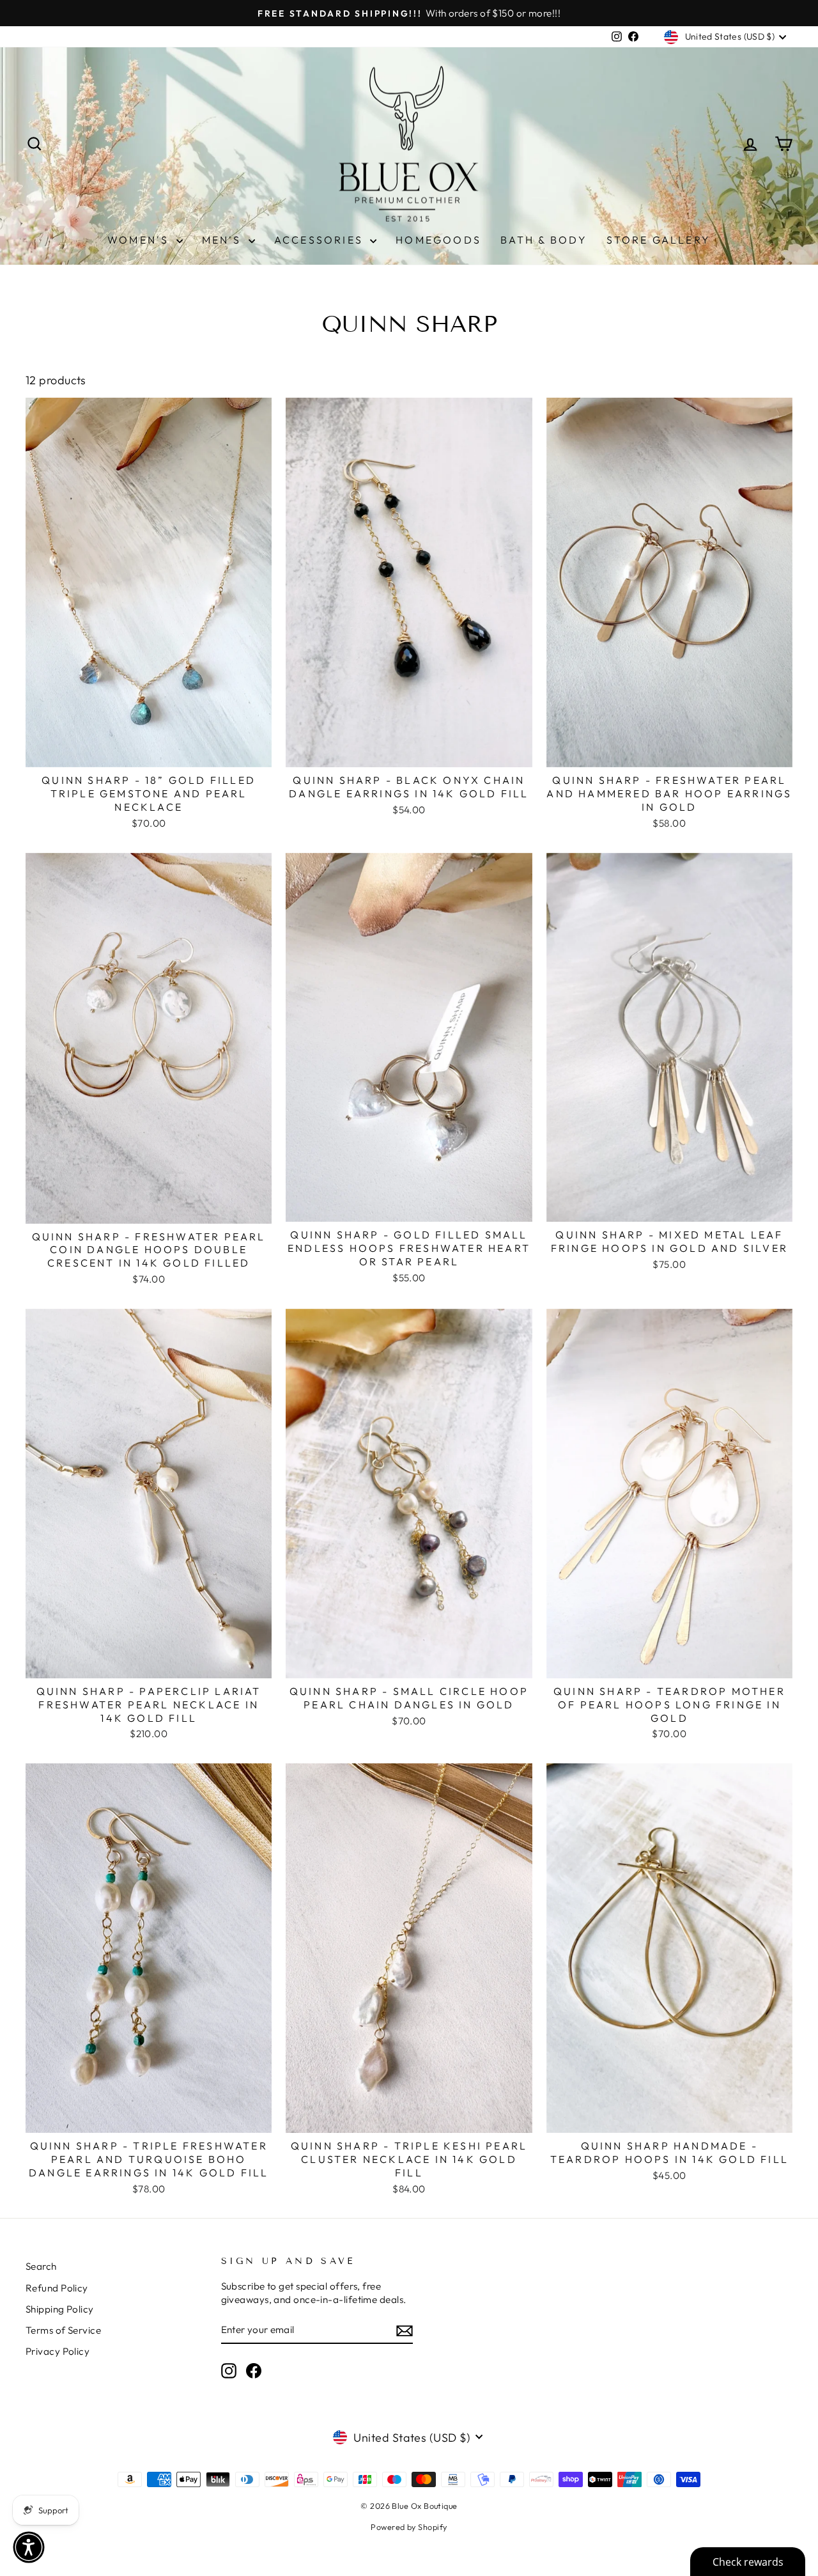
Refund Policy (57, 2288)
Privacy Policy (58, 2351)
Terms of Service (63, 2330)
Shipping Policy (60, 2309)
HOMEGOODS (438, 240)
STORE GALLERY (659, 240)
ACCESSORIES (320, 240)
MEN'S (224, 240)
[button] (29, 2547)
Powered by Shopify (409, 2527)
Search (41, 2266)
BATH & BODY (544, 240)
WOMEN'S (140, 240)
